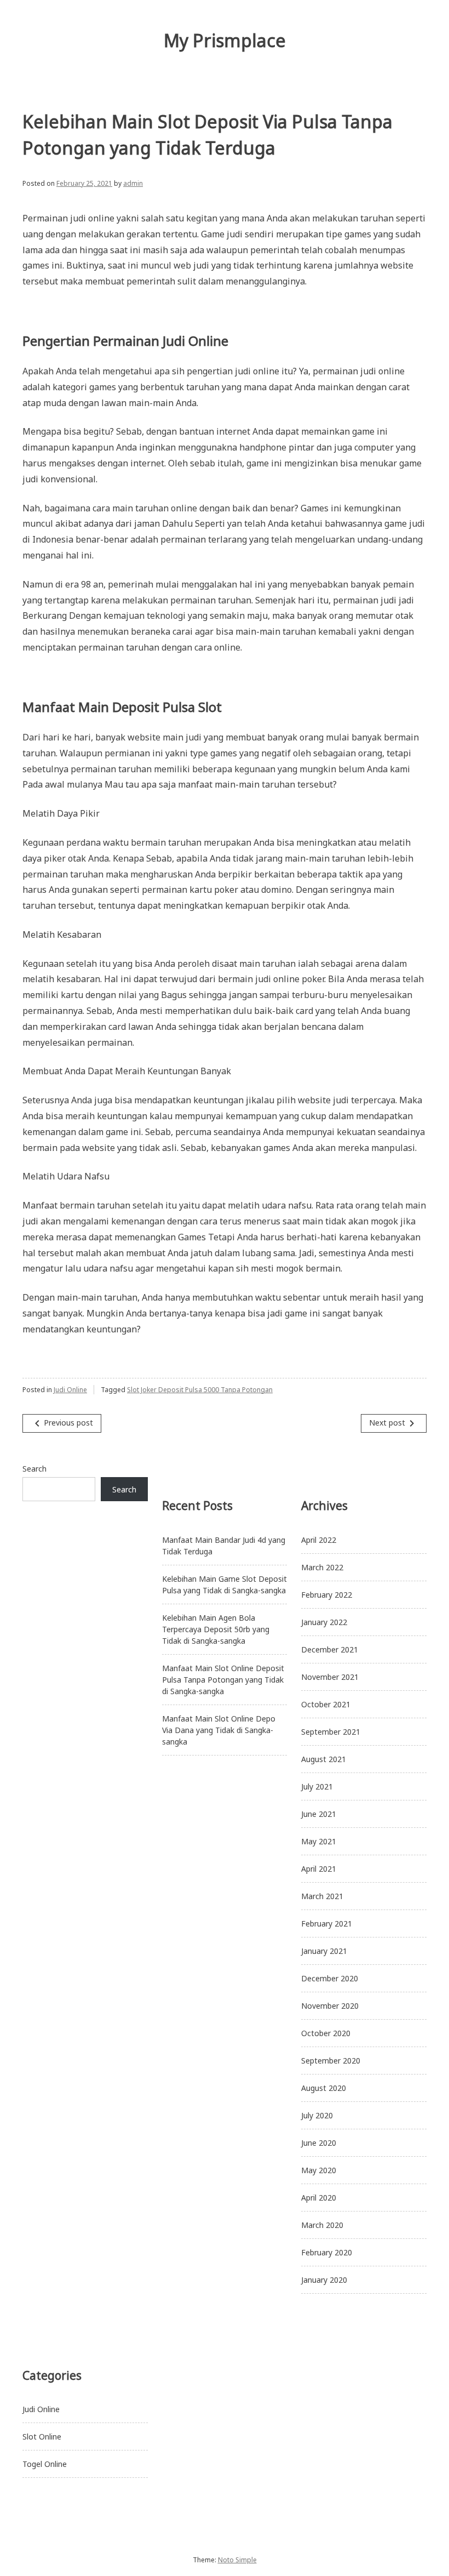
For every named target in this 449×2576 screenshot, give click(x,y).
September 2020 (331, 2061)
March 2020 (322, 2225)
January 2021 (324, 1951)
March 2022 (322, 1567)
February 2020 (327, 2252)
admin (133, 183)
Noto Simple (237, 2560)
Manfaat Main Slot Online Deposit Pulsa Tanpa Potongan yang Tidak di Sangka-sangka (223, 1680)
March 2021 (322, 1896)
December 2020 (330, 1978)
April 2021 (319, 1869)
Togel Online (45, 2464)
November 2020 (330, 2006)
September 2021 (331, 1732)
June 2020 (319, 2143)
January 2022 (324, 1622)
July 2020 (317, 2115)
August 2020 (324, 2088)
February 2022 (327, 1595)
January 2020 (324, 2280)
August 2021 (324, 1759)
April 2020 (319, 2198)
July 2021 (317, 1786)
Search (34, 1469)
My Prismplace (225, 40)
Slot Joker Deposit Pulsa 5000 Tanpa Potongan (200, 1390)
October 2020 (326, 2033)
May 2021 (319, 1841)
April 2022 (319, 1540)
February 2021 (327, 1924)
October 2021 (326, 1704)
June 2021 (319, 1814)
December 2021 (330, 1649)
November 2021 (330, 1677)
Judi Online (70, 1390)
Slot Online (42, 2437)
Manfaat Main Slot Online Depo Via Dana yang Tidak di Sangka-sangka (219, 1730)
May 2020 (319, 2170)
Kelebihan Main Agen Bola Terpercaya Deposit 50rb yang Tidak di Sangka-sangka (216, 1629)
